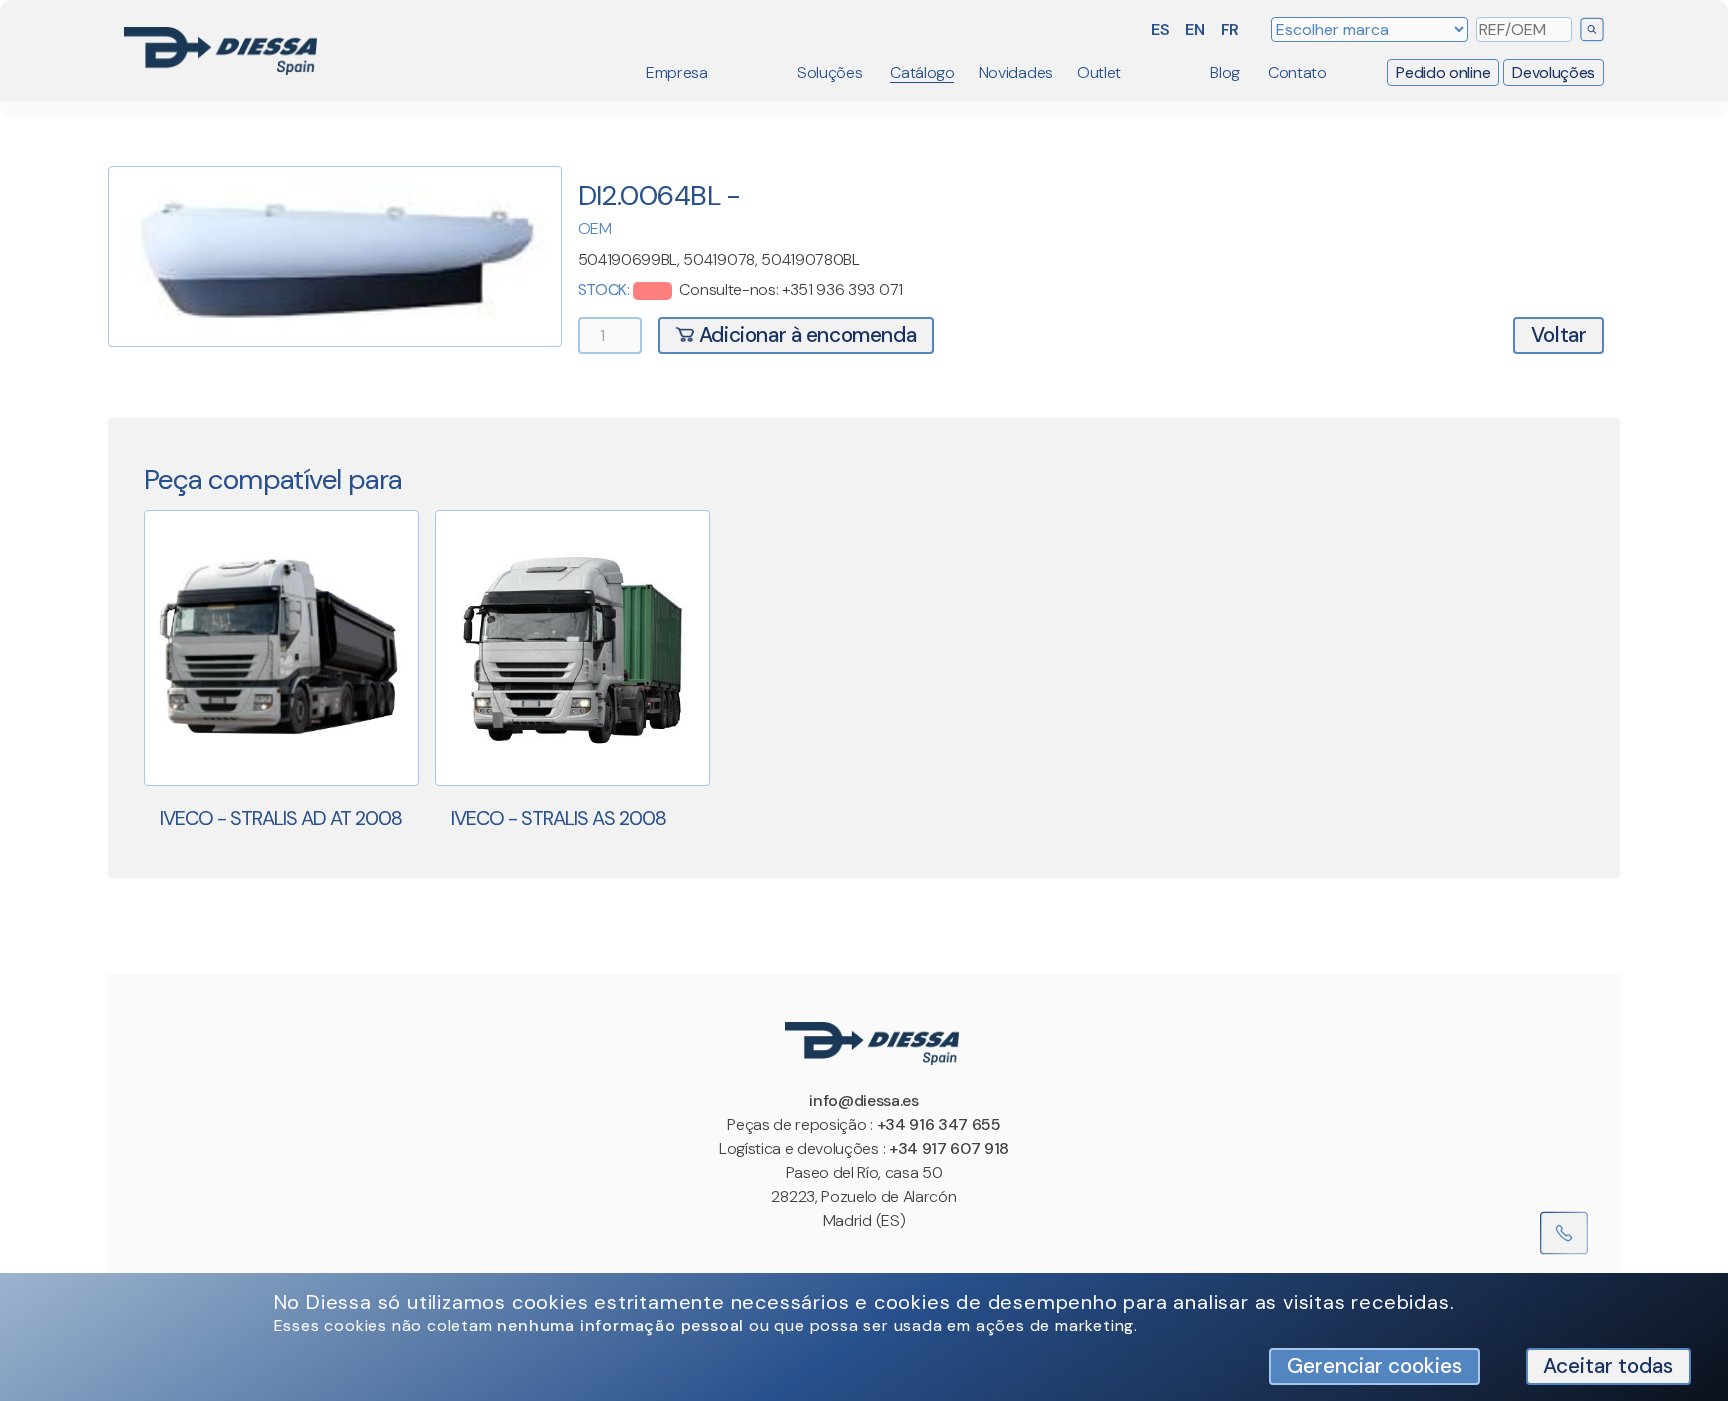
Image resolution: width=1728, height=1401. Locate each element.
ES (1160, 29)
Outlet (1099, 72)
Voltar (1559, 334)
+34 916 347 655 (939, 1124)
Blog (1225, 72)
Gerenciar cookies (1374, 1365)
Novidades (1016, 72)
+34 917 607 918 (949, 1148)
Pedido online (1443, 72)
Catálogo (922, 72)
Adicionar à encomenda (805, 334)
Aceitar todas (1608, 1365)
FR (1230, 29)
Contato (1297, 72)
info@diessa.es (864, 1100)
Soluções (829, 72)
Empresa (677, 72)
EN (1194, 29)
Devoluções (1553, 72)
